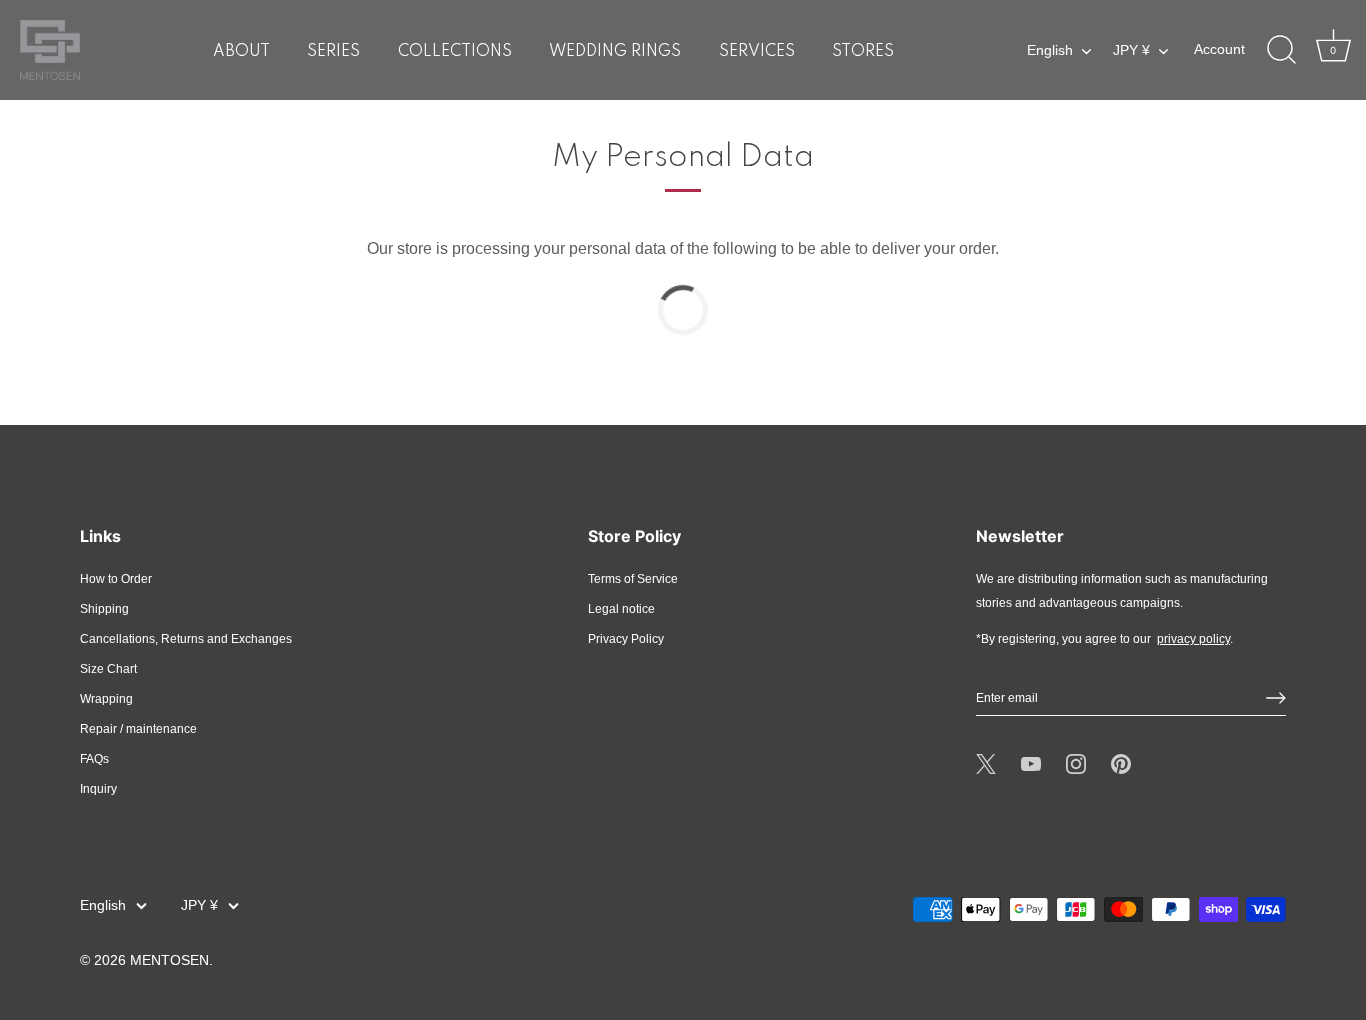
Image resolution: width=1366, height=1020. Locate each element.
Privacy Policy (626, 639)
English (1050, 50)
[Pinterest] (1121, 764)
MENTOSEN (169, 960)
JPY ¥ (1131, 50)
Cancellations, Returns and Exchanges (186, 639)
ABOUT (241, 52)
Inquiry (98, 789)
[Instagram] (1076, 764)
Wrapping (106, 699)
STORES (863, 52)
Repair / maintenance (138, 729)
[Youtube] (1031, 764)
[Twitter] (986, 764)
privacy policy (1193, 639)
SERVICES (757, 52)
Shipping (104, 609)
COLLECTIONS (455, 52)
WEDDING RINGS (615, 52)
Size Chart (108, 669)
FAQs (94, 759)
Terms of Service (633, 579)
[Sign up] (1276, 698)
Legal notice (621, 609)
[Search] (1281, 50)
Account (1219, 49)
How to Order (116, 579)
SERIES (333, 52)
